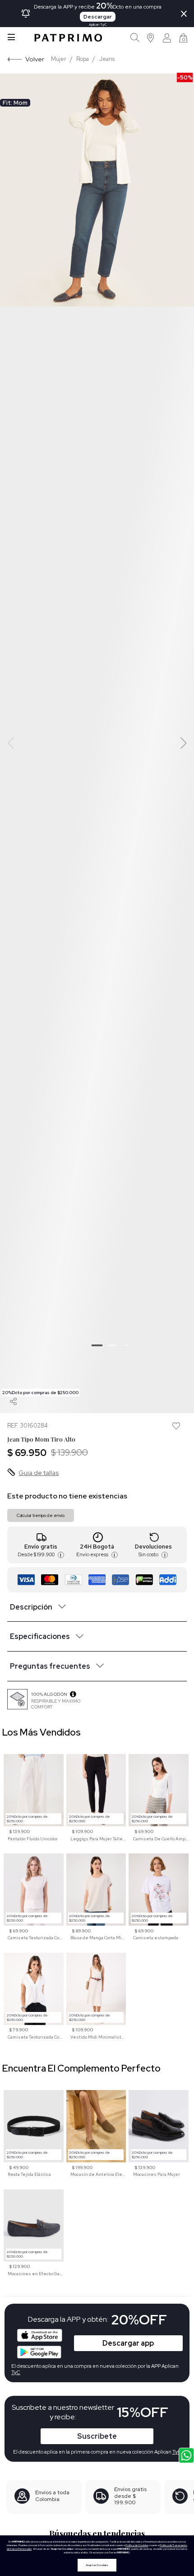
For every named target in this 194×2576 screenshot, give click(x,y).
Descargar (98, 17)
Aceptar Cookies (97, 2565)
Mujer (59, 59)
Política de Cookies (137, 2545)
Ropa (83, 59)
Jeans (107, 59)
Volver (35, 59)
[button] (151, 38)
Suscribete (97, 2436)
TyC (177, 2452)
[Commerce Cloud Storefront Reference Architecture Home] (68, 38)
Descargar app (128, 2343)
